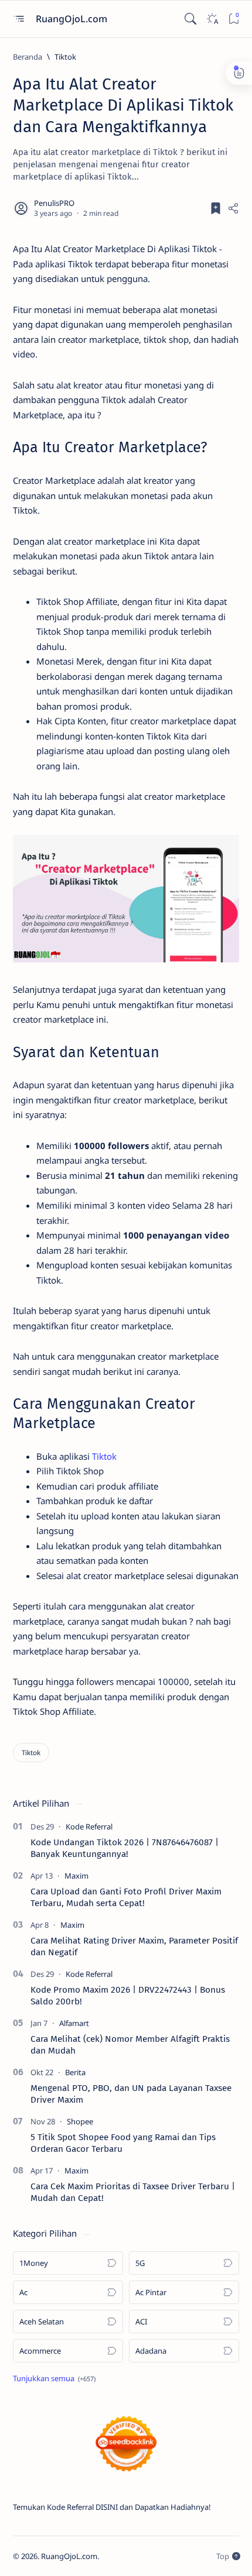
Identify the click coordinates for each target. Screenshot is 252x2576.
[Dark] (212, 19)
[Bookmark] (234, 19)
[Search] (190, 19)
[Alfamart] (74, 2023)
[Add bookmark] (216, 208)
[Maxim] (76, 1876)
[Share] (233, 208)
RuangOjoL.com (73, 19)
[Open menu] (18, 19)
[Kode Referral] (89, 1827)
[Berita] (75, 2072)
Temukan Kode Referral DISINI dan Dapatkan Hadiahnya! (112, 2507)
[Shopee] (80, 2121)
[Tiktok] (31, 1753)
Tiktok (104, 1456)
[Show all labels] (54, 2378)
